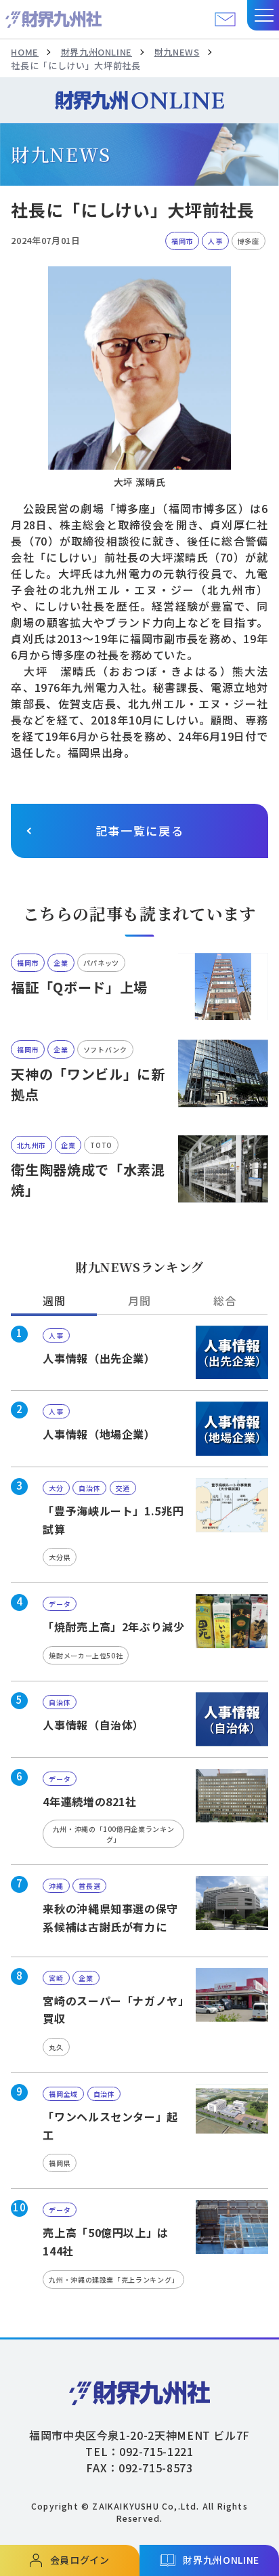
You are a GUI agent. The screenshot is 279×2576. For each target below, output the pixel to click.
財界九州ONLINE (96, 52)
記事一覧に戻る (140, 831)
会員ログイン (80, 2560)
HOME (25, 52)
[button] (263, 15)
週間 (54, 1301)
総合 (224, 1301)
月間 (139, 1301)
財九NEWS (177, 52)
